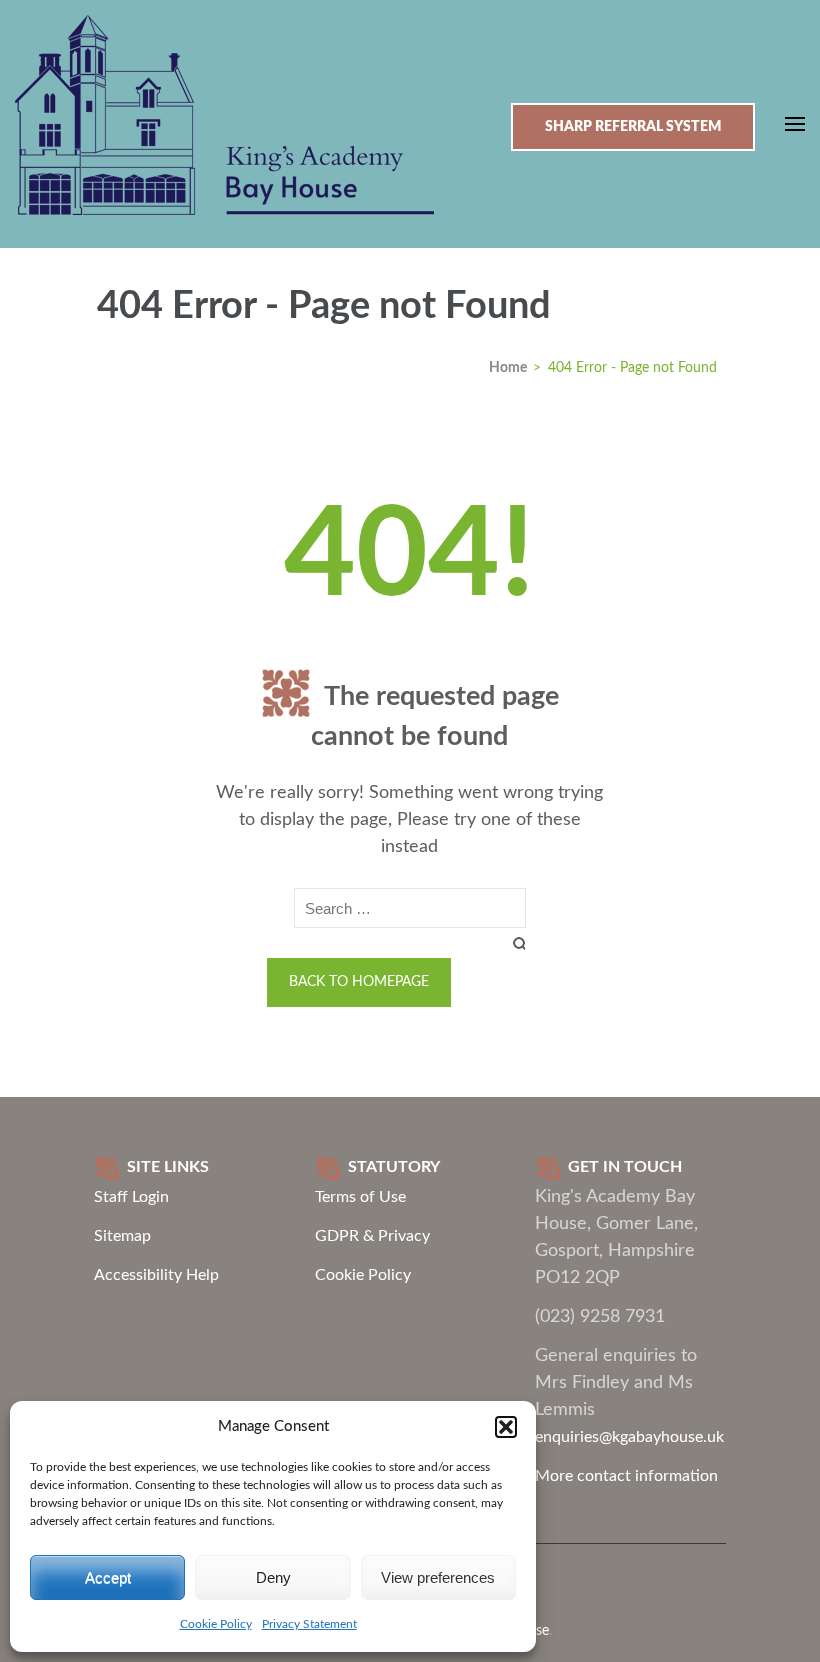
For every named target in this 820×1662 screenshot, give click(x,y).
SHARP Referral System (633, 127)
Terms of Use (360, 1197)
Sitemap (122, 1236)
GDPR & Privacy (372, 1236)
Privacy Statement (309, 1624)
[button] (506, 1427)
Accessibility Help (156, 1275)
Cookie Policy (216, 1624)
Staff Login (131, 1197)
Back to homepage (359, 982)
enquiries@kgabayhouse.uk (629, 1437)
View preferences (438, 1577)
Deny (273, 1577)
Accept (108, 1577)
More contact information (626, 1476)
